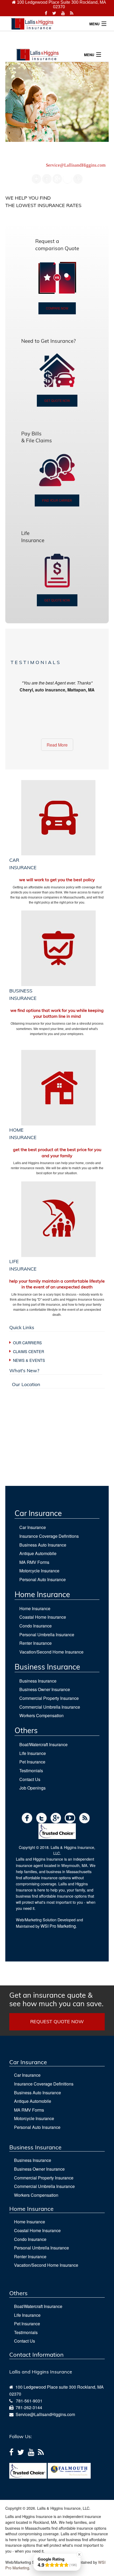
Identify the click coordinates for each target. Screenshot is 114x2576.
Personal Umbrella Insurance (47, 1635)
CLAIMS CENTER (28, 1351)
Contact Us (30, 1779)
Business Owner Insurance (45, 1689)
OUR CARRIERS (27, 1343)
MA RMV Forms (34, 1562)
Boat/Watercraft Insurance (43, 1744)
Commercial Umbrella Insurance (50, 1707)
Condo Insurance (36, 1626)
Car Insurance (33, 1527)
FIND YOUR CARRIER (57, 500)
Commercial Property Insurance (49, 1698)
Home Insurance (35, 1608)
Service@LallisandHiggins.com (76, 165)
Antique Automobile (38, 1553)
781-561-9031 (29, 2401)
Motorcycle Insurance (39, 1571)
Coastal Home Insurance (43, 1617)
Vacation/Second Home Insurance (51, 1652)
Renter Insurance (36, 1643)
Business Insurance (38, 1681)
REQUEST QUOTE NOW (57, 2021)
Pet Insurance (32, 1762)
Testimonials (31, 1771)
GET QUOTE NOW (57, 401)
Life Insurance (33, 1753)
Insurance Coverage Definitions (49, 1536)
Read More (57, 745)
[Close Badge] (79, 2554)
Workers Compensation (41, 1715)
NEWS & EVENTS (29, 1360)
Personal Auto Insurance (43, 1579)
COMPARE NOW (57, 308)
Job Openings (32, 1788)
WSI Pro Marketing (58, 1926)
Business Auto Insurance (43, 1545)
